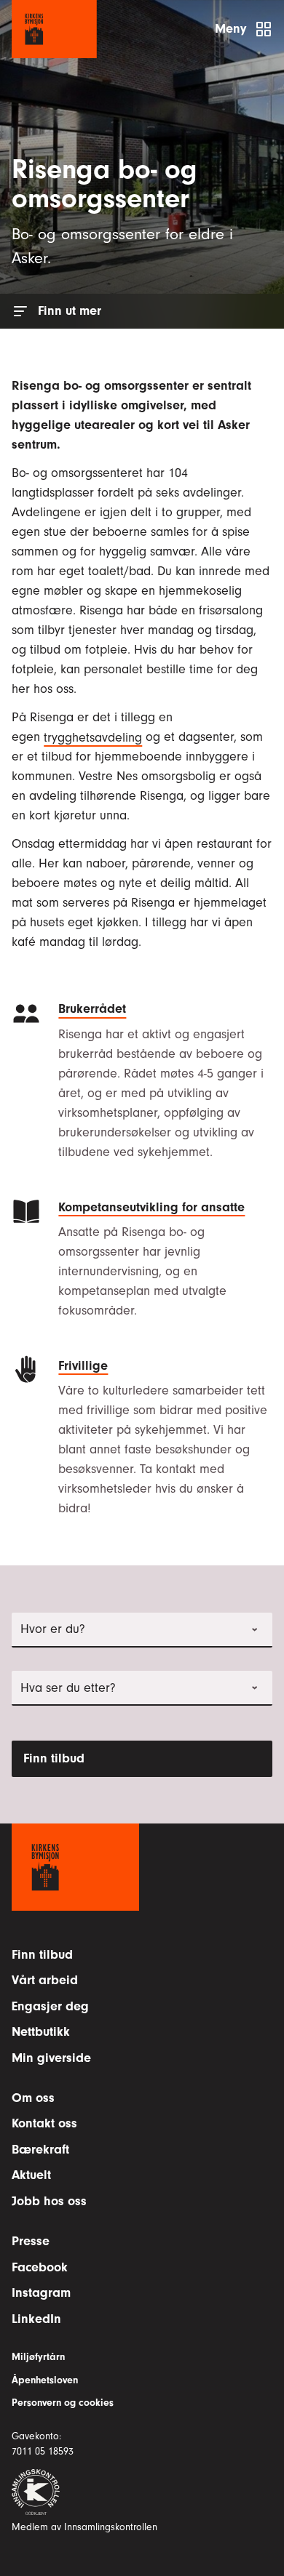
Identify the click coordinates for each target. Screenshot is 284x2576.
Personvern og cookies (63, 2403)
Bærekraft (40, 2150)
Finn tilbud (54, 1758)
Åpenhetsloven (45, 2380)
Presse (31, 2241)
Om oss (33, 2098)
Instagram (41, 2293)
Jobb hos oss (49, 2201)
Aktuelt (31, 2175)
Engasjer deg (50, 2006)
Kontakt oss (44, 2123)
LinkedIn (36, 2319)
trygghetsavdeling (93, 737)
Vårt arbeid (45, 1980)
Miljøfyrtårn (38, 2357)
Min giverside (51, 2058)
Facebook (40, 2267)
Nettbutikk (41, 2032)
